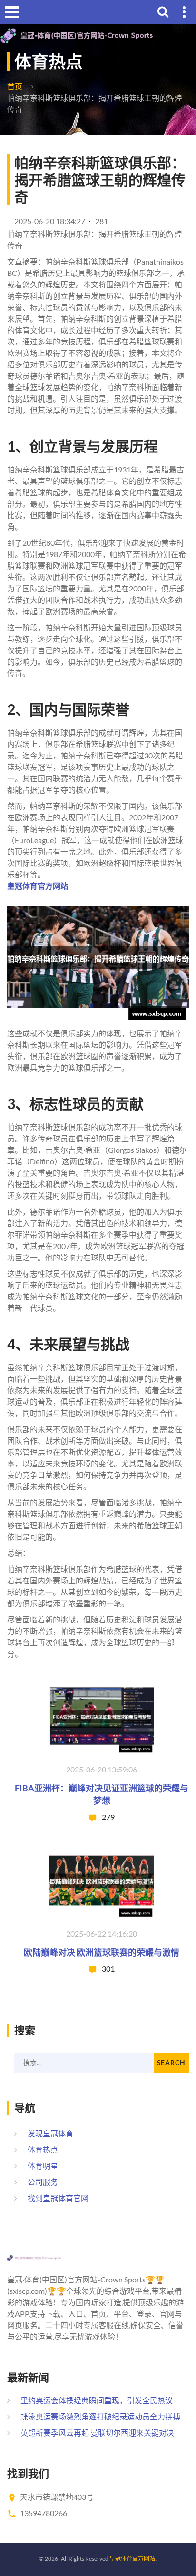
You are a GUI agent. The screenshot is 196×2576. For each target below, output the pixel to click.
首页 (15, 86)
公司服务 (43, 2182)
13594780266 (44, 2513)
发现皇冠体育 (50, 2133)
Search (171, 2062)
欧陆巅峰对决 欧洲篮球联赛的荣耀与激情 (102, 1952)
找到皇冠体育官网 (58, 2198)
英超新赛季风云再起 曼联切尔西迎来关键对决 (97, 2433)
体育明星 (43, 2166)
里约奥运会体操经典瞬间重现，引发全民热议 (97, 2400)
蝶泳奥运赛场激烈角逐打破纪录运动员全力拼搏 (100, 2416)
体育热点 (43, 2149)
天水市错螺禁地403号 (57, 2497)
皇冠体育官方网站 (132, 2559)
